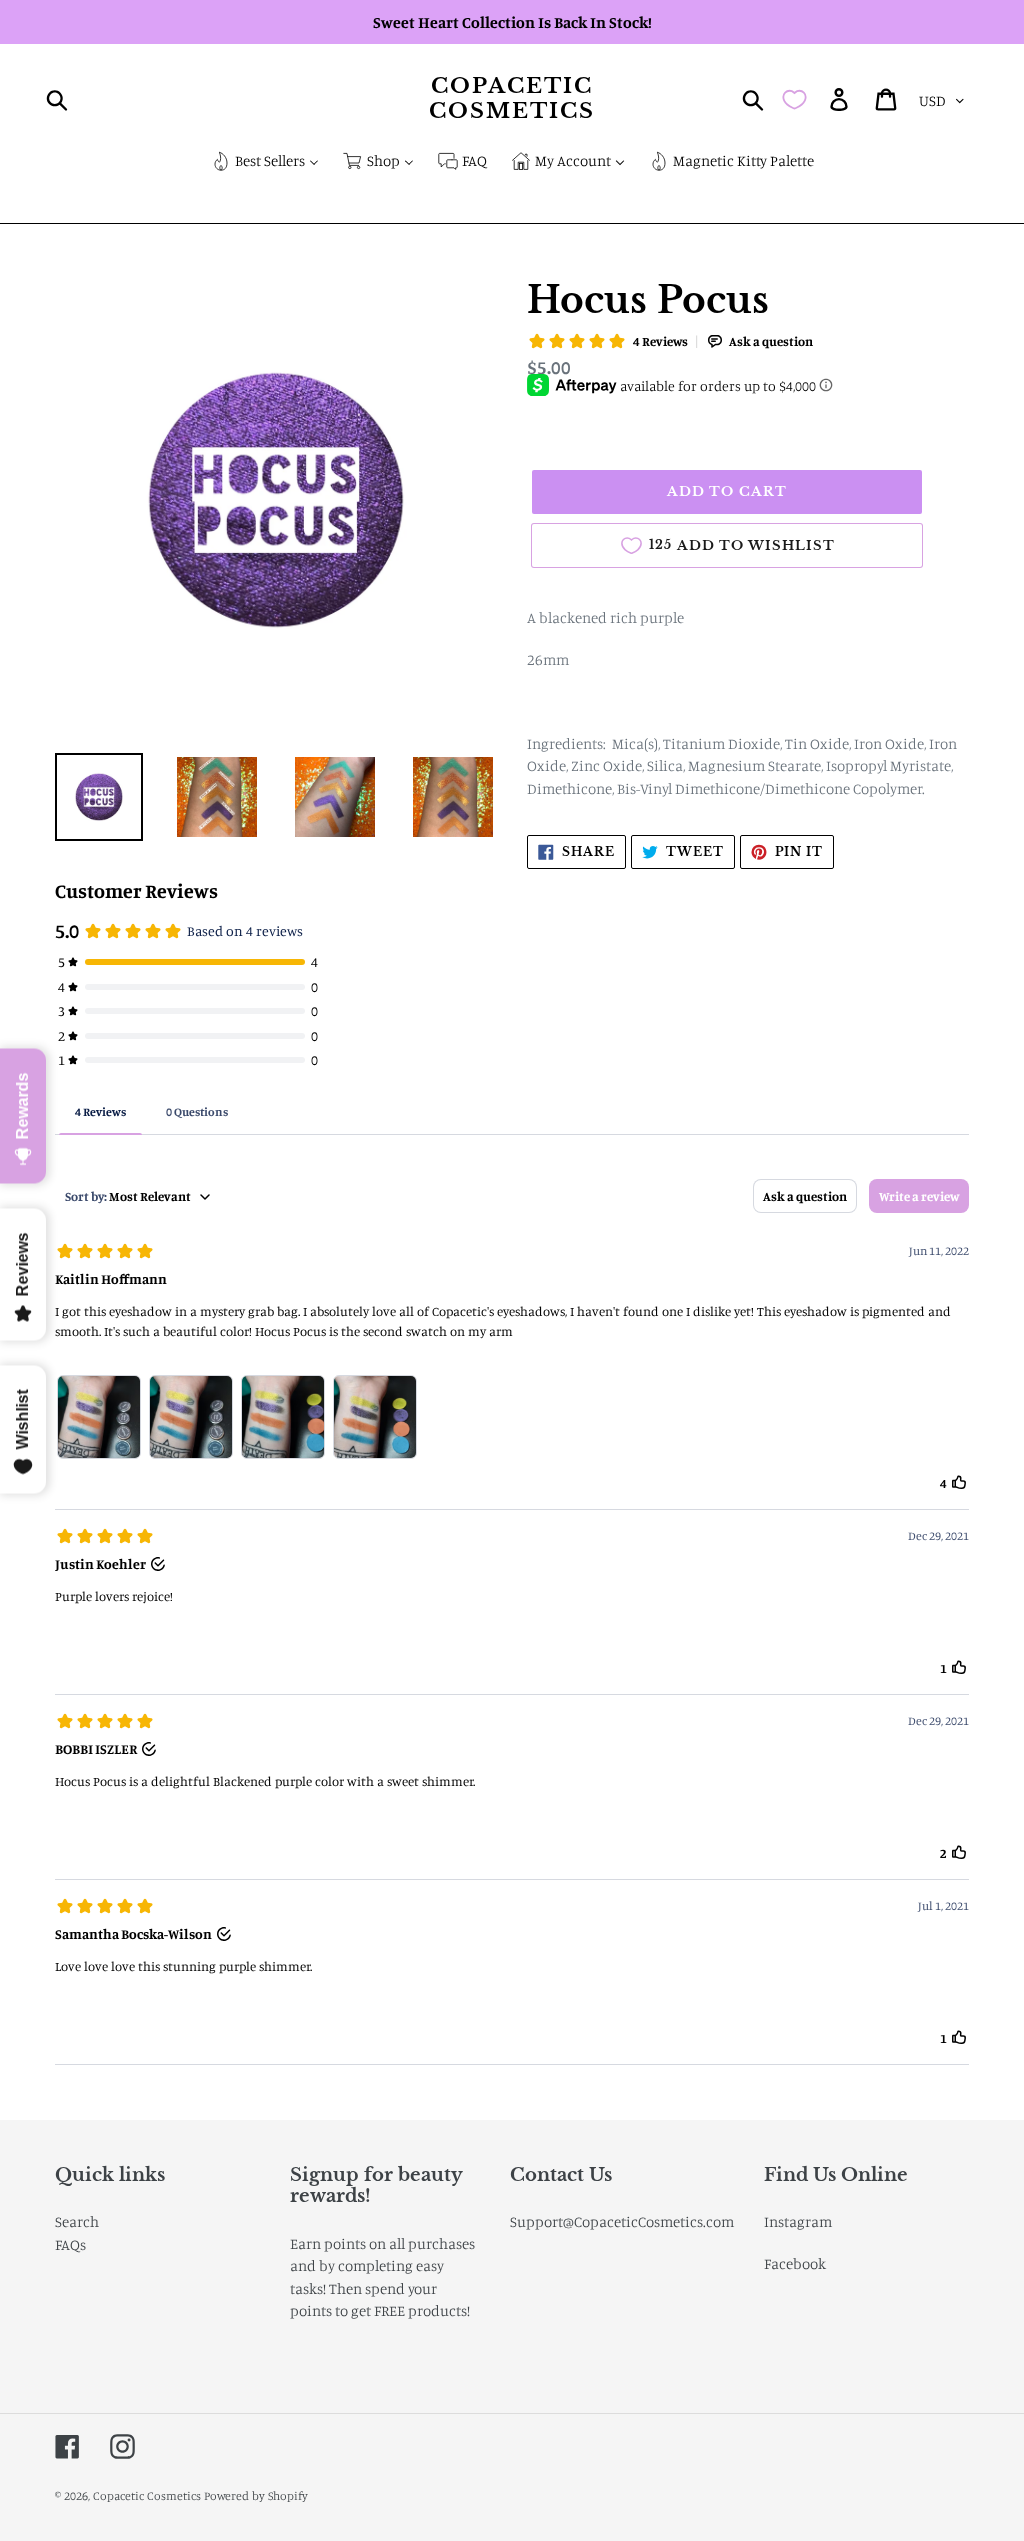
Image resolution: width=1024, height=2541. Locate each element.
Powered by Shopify (256, 2495)
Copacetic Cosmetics (512, 99)
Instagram (798, 2221)
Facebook (795, 2263)
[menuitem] (265, 162)
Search (77, 2221)
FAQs (70, 2244)
